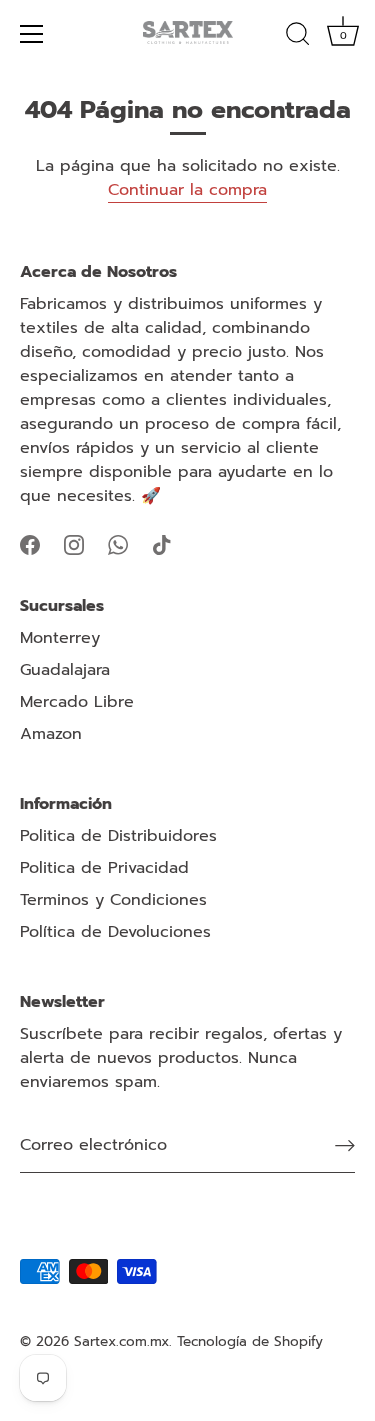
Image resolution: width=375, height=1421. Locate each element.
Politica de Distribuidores (118, 836)
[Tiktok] (162, 544)
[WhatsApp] (118, 544)
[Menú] (32, 34)
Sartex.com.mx (121, 1341)
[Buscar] (298, 37)
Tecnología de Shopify (250, 1341)
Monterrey (60, 638)
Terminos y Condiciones (113, 900)
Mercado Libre (77, 702)
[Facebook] (30, 544)
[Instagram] (74, 544)
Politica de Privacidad (104, 868)
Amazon (51, 734)
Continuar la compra (187, 190)
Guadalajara (65, 670)
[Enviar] (345, 1145)
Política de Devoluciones (115, 932)
